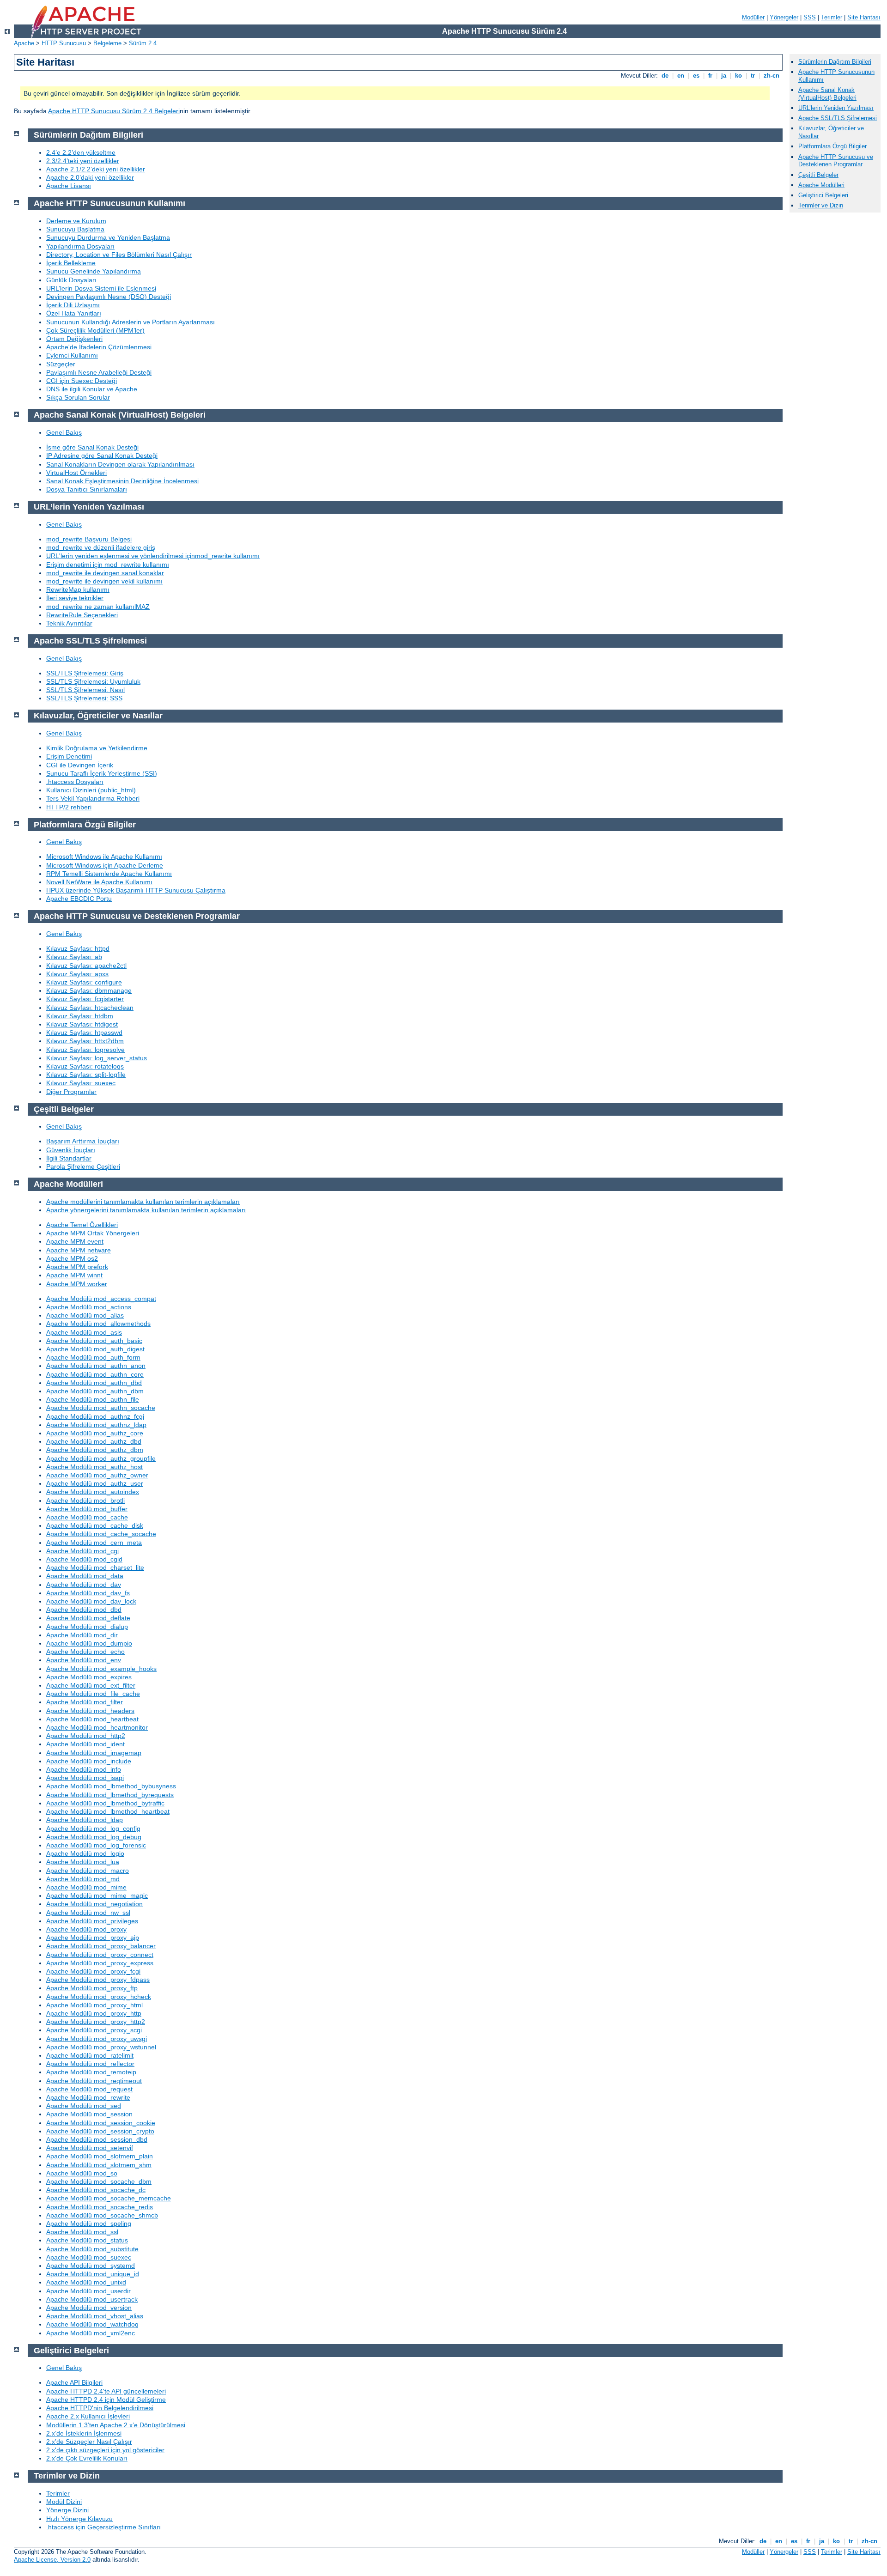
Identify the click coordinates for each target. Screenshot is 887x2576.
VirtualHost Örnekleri (76, 473)
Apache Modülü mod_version (89, 2308)
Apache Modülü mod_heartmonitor (97, 1727)
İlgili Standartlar (69, 1158)
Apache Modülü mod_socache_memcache (109, 2198)
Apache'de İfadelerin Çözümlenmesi (99, 347)
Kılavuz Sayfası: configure (84, 982)
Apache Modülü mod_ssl (82, 2232)
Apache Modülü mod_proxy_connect (100, 1955)
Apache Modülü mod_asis (84, 1332)
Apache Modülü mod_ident (85, 1744)
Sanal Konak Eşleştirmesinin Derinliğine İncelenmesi (122, 481)
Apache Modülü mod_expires (89, 1677)
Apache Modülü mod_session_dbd (97, 2139)
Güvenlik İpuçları (71, 1150)
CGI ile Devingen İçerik (80, 765)
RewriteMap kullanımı (78, 589)
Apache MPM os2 (72, 1258)
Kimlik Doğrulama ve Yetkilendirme (97, 748)
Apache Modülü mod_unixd (86, 2282)
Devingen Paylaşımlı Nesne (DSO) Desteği (109, 297)
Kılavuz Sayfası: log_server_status (97, 1058)
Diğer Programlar (71, 1092)
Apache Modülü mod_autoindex (93, 1492)
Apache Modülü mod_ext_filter (91, 1685)
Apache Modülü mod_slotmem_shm (99, 2165)
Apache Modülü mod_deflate (88, 1618)
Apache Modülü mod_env (84, 1660)
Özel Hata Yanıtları (74, 313)
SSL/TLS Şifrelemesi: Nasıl (85, 690)
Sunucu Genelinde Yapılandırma (94, 271)
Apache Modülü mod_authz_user (95, 1483)
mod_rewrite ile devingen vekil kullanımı (104, 581)
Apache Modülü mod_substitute (92, 2249)
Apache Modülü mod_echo (85, 1652)
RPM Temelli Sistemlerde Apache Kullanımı (109, 874)
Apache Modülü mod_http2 (86, 1736)
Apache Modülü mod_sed (84, 2106)
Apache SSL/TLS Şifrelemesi (838, 118)
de (665, 76)
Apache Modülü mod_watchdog (92, 2324)
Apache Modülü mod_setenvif (90, 2148)
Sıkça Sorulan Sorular (78, 397)
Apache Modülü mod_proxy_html (94, 2005)
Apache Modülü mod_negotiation (94, 1904)
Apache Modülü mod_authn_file (93, 1399)
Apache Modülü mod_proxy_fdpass (98, 1980)
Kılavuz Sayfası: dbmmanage (89, 990)
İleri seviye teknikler (75, 598)
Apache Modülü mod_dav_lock (91, 1601)
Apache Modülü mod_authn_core (95, 1374)
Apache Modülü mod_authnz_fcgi (95, 1416)
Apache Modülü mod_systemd (91, 2266)
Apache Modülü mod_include (89, 1761)
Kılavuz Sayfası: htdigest (82, 1024)
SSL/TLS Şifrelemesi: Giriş (85, 673)
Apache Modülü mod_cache (87, 1517)
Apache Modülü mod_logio (85, 1853)
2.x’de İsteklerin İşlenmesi (84, 2433)
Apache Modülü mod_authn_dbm (95, 1391)
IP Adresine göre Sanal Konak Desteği (102, 456)
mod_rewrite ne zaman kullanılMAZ (98, 607)
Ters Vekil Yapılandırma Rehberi (93, 798)
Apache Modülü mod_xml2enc (91, 2333)
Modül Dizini (64, 2502)
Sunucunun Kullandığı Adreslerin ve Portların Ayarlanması (131, 322)
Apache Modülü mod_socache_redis (100, 2207)
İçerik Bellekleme (71, 263)
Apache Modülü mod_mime (86, 1887)
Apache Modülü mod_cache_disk (95, 1525)
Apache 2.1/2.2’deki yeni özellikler (96, 169)
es (696, 76)
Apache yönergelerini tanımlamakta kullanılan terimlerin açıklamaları (146, 1210)
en (681, 76)
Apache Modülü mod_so (82, 2173)
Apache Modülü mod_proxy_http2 (96, 2022)
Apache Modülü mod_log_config (93, 1829)
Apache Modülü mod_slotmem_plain (100, 2156)
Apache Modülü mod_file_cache (93, 1694)
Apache (24, 43)
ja (724, 76)
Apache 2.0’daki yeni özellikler (90, 177)
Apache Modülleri (821, 185)
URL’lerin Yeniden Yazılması (836, 108)
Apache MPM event (75, 1241)
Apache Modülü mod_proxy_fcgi (93, 1971)
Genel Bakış (64, 432)
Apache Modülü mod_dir (82, 1635)
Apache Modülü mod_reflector (90, 2064)
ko (738, 76)
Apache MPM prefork (77, 1267)
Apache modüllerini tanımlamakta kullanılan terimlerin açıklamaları (143, 1202)
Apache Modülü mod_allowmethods (98, 1324)
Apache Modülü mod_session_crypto (100, 2131)
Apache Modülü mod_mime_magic (97, 1896)
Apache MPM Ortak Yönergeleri (93, 1233)
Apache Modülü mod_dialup (87, 1627)
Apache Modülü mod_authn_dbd (94, 1383)
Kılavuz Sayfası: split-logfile (86, 1075)
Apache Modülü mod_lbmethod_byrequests (110, 1795)
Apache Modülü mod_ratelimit (90, 2055)
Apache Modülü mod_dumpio (89, 1643)
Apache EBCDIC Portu (79, 899)
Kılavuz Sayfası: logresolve (85, 1050)
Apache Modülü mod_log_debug (94, 1837)
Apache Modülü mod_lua (83, 1862)
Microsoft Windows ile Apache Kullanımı (104, 857)
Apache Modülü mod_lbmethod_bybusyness (111, 1786)
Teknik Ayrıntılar (69, 623)
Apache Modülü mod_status (87, 2240)
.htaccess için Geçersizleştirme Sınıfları (103, 2527)
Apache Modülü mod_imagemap (94, 1753)
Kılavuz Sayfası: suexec (81, 1083)
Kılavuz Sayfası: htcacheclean (90, 1008)
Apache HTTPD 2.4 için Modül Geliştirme (106, 2400)
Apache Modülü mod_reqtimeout (94, 2081)
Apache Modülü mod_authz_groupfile (101, 1458)
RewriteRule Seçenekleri (82, 615)
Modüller (753, 17)
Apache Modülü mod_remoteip (91, 2072)
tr (753, 76)
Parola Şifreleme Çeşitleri (83, 1166)
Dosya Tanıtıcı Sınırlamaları (87, 489)
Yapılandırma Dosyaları (80, 246)
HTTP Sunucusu (64, 43)
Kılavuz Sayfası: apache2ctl (86, 966)
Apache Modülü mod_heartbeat (92, 1719)
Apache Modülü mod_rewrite (88, 2097)
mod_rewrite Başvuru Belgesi (89, 539)
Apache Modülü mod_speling (89, 2224)
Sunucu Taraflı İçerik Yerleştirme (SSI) (102, 773)
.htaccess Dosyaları (75, 782)
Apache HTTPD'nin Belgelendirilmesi (100, 2408)
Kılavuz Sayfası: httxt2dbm (85, 1041)
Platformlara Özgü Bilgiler (832, 146)
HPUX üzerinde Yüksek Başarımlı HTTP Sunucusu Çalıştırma (136, 890)
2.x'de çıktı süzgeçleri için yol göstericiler (105, 2450)
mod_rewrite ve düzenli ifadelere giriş (101, 547)
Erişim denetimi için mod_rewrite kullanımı (108, 565)
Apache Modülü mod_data (85, 1576)
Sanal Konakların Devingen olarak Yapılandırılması (120, 464)
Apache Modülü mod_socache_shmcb (102, 2215)
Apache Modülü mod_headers (90, 1711)
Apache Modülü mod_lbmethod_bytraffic (105, 1803)
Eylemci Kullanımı (72, 355)
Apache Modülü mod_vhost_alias (95, 2316)
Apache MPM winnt (74, 1275)
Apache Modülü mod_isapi (85, 1778)
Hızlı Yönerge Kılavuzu (79, 2519)
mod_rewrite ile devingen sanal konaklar (105, 573)
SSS (810, 17)
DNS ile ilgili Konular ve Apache (92, 389)
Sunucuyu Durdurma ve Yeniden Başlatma (108, 237)
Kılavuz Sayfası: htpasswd (84, 1033)
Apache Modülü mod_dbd (84, 1610)
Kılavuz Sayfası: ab (74, 957)
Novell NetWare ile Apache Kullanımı (99, 882)
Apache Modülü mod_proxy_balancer (101, 1946)
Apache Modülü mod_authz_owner (97, 1475)
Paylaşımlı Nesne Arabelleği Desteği (99, 372)
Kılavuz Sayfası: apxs (77, 974)
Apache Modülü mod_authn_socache (101, 1408)
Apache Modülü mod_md (83, 1879)
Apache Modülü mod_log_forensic (96, 1845)
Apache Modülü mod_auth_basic (94, 1341)
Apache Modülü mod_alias (85, 1315)
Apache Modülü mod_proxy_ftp (92, 1988)
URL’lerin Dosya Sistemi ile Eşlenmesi (101, 288)
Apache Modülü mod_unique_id (93, 2274)
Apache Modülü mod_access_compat (101, 1299)
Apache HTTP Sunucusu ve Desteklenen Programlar (836, 161)
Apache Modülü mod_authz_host (94, 1467)
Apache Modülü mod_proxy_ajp (93, 1938)
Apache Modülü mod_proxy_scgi (94, 2030)
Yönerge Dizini (67, 2510)
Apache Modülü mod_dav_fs (88, 1593)
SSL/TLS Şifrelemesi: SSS (84, 698)
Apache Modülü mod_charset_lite (95, 1567)
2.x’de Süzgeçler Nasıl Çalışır (89, 2442)
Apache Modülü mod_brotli (85, 1501)
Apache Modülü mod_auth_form (93, 1357)
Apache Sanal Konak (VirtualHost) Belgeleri (827, 94)
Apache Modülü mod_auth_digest (95, 1349)
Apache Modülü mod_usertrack (92, 2299)
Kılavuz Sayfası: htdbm (80, 1016)
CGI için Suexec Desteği (82, 381)
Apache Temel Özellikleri (82, 1225)
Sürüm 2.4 (143, 43)
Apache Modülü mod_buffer (87, 1509)
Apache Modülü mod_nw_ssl (88, 1913)
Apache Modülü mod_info (84, 1769)
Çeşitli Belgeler (818, 175)
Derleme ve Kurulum (76, 221)
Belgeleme (107, 43)
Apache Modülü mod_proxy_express (100, 1963)
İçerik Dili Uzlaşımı (73, 305)
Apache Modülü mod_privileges (92, 1921)
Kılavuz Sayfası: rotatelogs (85, 1066)
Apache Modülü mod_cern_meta (94, 1543)
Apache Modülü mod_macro (88, 1871)
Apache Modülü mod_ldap (85, 1820)
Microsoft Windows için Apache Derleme (105, 865)
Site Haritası (864, 17)
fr (710, 76)
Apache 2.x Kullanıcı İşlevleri (88, 2416)
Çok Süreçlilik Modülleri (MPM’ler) (95, 330)
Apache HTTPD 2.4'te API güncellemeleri (106, 2391)
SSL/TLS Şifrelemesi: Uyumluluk (93, 681)
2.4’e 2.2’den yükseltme (81, 152)
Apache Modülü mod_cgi (82, 1551)
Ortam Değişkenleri (74, 339)
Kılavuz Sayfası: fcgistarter (85, 999)
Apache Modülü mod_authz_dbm (95, 1450)
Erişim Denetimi (69, 756)
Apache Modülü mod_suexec (89, 2257)
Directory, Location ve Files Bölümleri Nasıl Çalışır (119, 255)
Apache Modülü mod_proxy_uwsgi (97, 2039)
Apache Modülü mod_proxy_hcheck (99, 1997)
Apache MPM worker (77, 1284)
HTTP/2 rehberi (69, 807)
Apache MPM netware (79, 1250)
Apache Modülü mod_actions (89, 1307)
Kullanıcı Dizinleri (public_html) (91, 790)
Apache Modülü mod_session (89, 2114)
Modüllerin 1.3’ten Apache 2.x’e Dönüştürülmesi (116, 2425)
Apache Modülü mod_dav (84, 1585)
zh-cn (772, 76)
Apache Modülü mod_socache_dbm (99, 2181)
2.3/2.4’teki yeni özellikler (83, 161)
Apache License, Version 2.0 (52, 2560)
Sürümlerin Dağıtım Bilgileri (835, 62)
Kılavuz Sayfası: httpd (78, 948)
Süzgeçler (61, 364)
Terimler (832, 17)
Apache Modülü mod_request (89, 2089)
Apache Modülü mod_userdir (88, 2291)
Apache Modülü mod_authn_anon (96, 1366)
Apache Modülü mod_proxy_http (94, 2013)
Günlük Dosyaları (71, 280)
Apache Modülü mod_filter (85, 1702)
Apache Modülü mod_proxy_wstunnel (101, 2047)
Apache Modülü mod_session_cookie (101, 2123)
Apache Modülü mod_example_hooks (101, 1669)
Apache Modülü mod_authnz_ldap (96, 1425)
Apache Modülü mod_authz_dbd (94, 1441)
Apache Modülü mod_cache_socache (101, 1534)
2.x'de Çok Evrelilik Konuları (87, 2458)
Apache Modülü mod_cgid (84, 1559)
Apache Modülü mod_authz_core (95, 1433)
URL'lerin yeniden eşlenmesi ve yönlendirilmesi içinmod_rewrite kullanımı (153, 556)
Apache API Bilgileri (74, 2382)
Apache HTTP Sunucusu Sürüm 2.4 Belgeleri (114, 111)
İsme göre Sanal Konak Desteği (92, 447)
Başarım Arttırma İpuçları (83, 1141)
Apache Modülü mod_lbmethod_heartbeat (108, 1811)
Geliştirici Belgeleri (823, 195)
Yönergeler (784, 17)
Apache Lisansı (69, 186)
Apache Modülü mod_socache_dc (96, 2190)
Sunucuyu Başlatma (75, 229)
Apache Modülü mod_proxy (86, 1929)
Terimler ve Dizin (821, 205)
